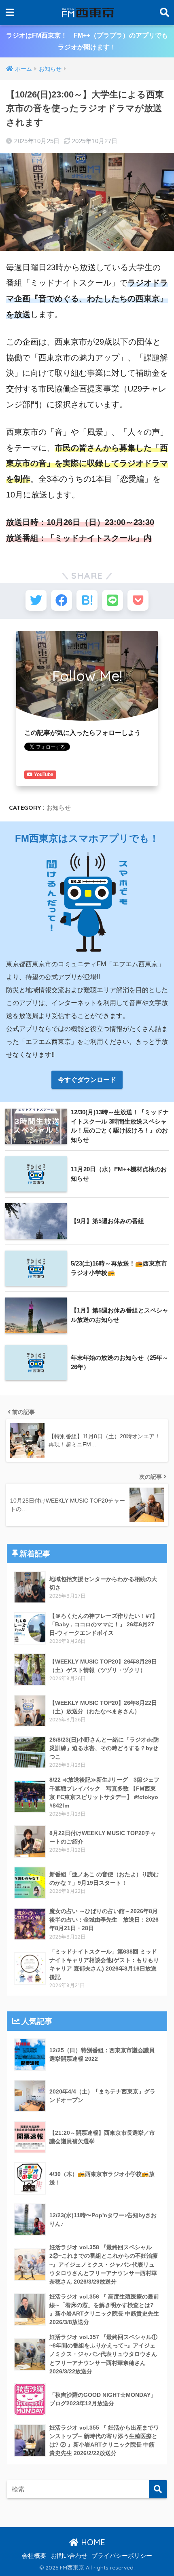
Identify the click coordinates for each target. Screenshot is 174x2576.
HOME (92, 2542)
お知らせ (59, 808)
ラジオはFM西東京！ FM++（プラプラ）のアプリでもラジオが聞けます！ (87, 41)
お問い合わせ (69, 2556)
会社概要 (34, 2556)
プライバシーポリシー (122, 2556)
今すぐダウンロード (87, 1080)
